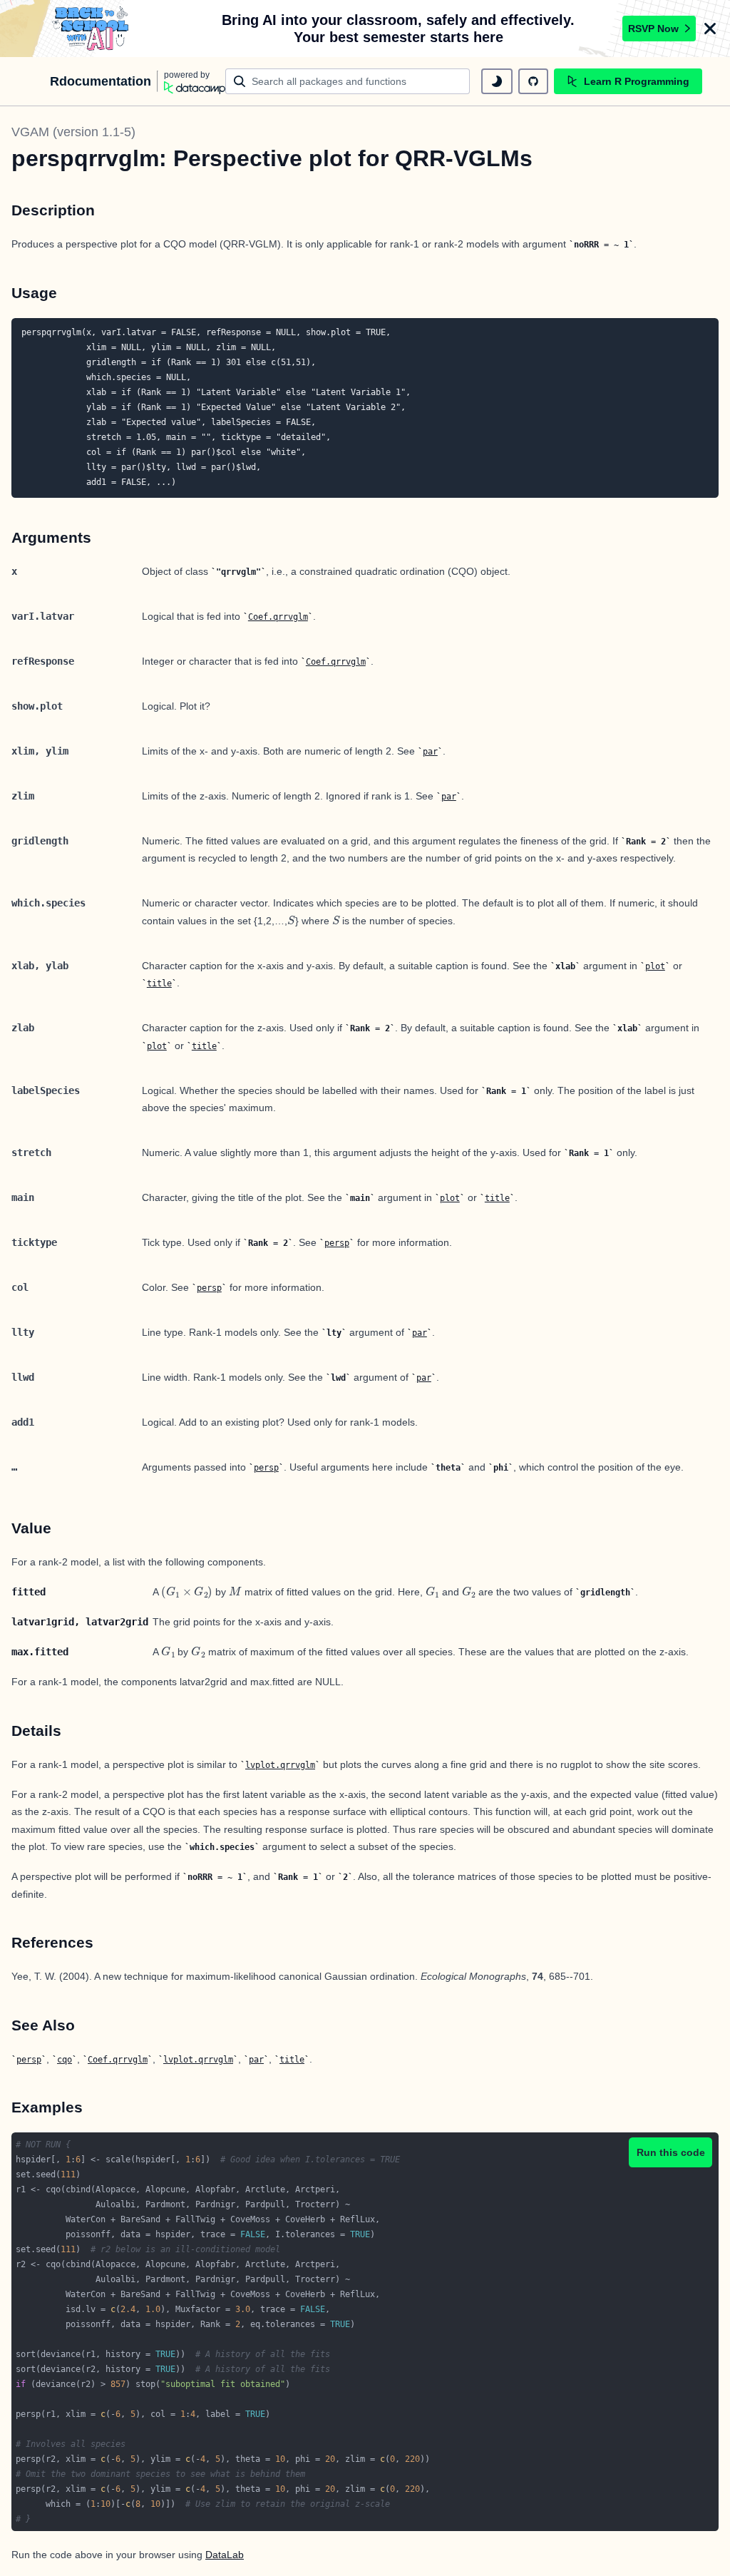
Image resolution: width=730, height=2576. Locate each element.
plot (655, 966)
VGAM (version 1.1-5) (73, 132)
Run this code (671, 2152)
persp (337, 1243)
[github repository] (533, 81)
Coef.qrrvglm (278, 617)
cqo (65, 2060)
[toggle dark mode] (497, 81)
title (159, 983)
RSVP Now (653, 29)
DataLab (225, 2555)
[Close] (710, 29)
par (430, 752)
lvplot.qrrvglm (280, 1765)
